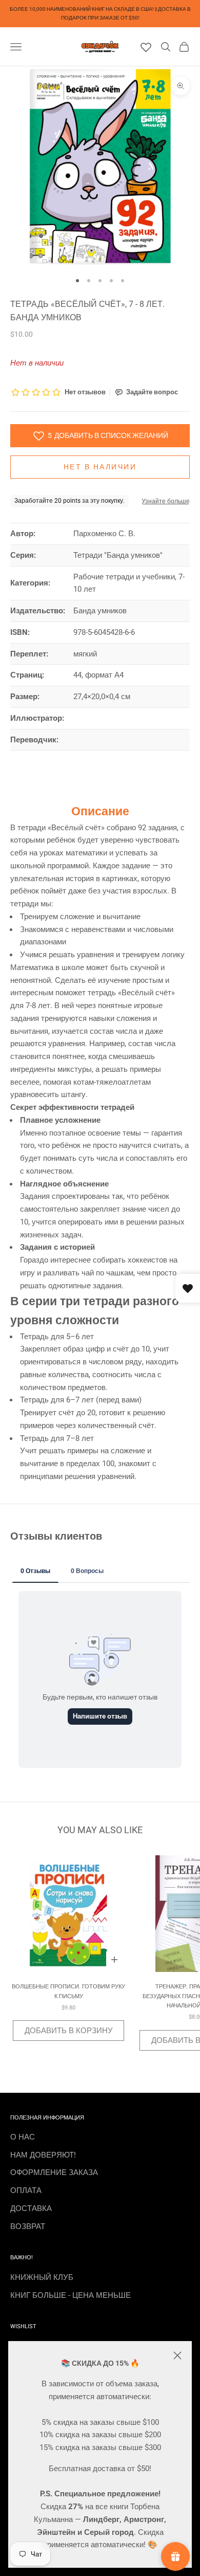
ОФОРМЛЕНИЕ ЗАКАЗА (54, 2172)
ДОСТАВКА (31, 2208)
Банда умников (100, 611)
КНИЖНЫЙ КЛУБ (42, 2277)
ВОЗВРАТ (28, 2226)
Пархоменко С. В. (104, 534)
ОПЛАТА (26, 2190)
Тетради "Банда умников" (118, 555)
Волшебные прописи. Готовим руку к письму (68, 1991)
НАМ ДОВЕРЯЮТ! (43, 2155)
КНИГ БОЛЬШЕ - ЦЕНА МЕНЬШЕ (71, 2295)
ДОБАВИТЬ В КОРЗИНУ (69, 2031)
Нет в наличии (100, 467)
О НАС (23, 2137)
